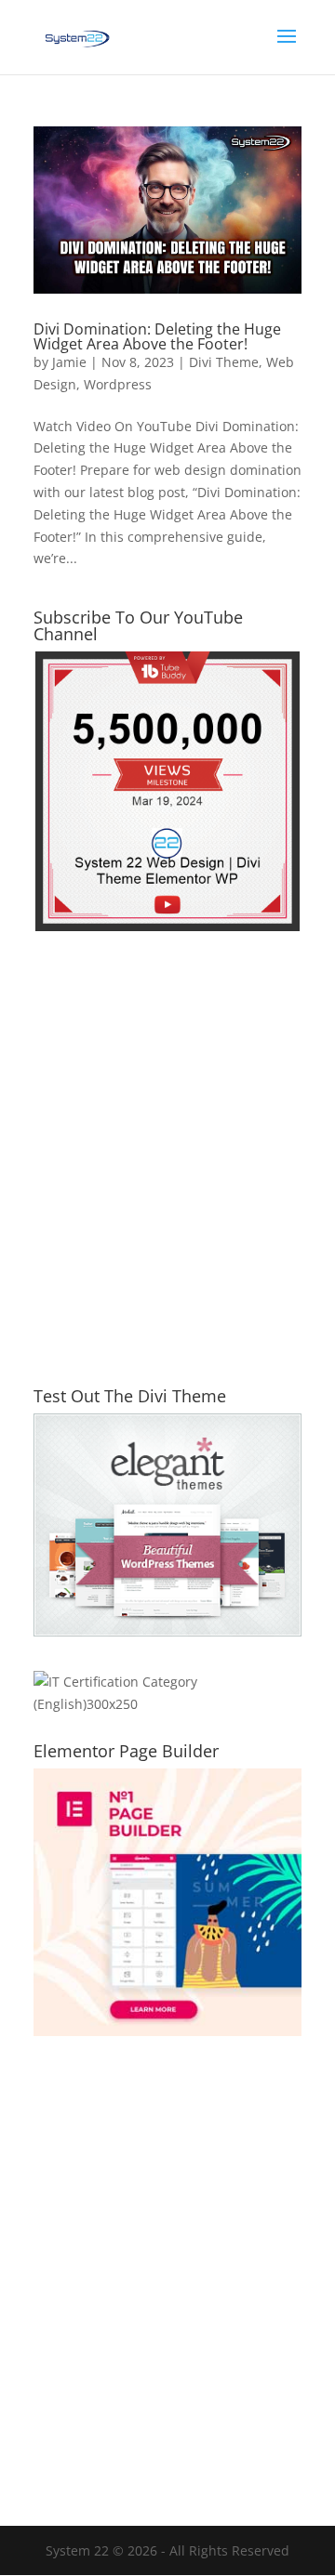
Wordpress (118, 384)
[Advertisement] (167, 1170)
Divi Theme (224, 362)
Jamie (69, 362)
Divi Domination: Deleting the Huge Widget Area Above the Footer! (157, 336)
